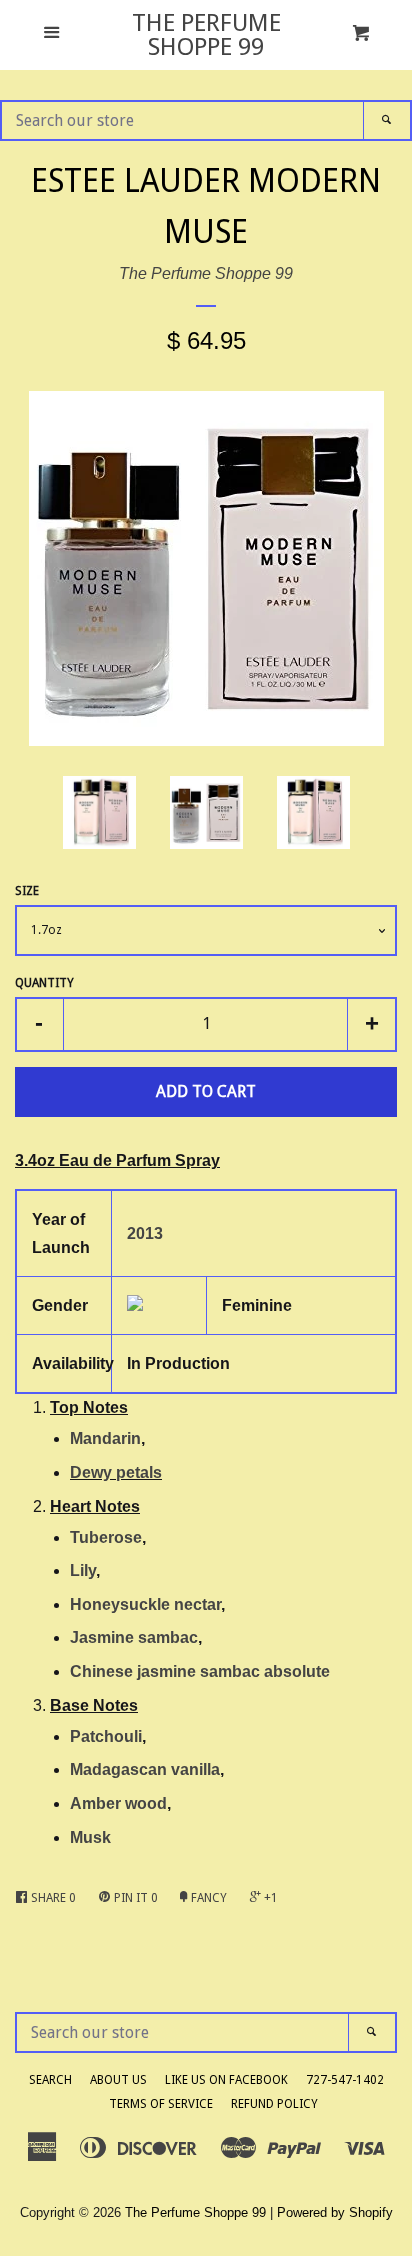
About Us (118, 2080)
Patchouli (106, 1736)
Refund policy (274, 2104)
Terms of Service (161, 2104)
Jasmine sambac (134, 1637)
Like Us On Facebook (226, 2080)
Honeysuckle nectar (145, 1604)
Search (50, 2080)
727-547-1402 (345, 2080)
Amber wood (118, 1803)
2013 (145, 1233)
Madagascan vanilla (145, 1769)
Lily (83, 1570)
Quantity (44, 983)
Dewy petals (116, 1472)
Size (27, 891)
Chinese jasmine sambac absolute (200, 1671)
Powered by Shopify (335, 2212)
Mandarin (105, 1438)
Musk (90, 1837)
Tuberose (106, 1537)
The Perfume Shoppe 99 (206, 35)
